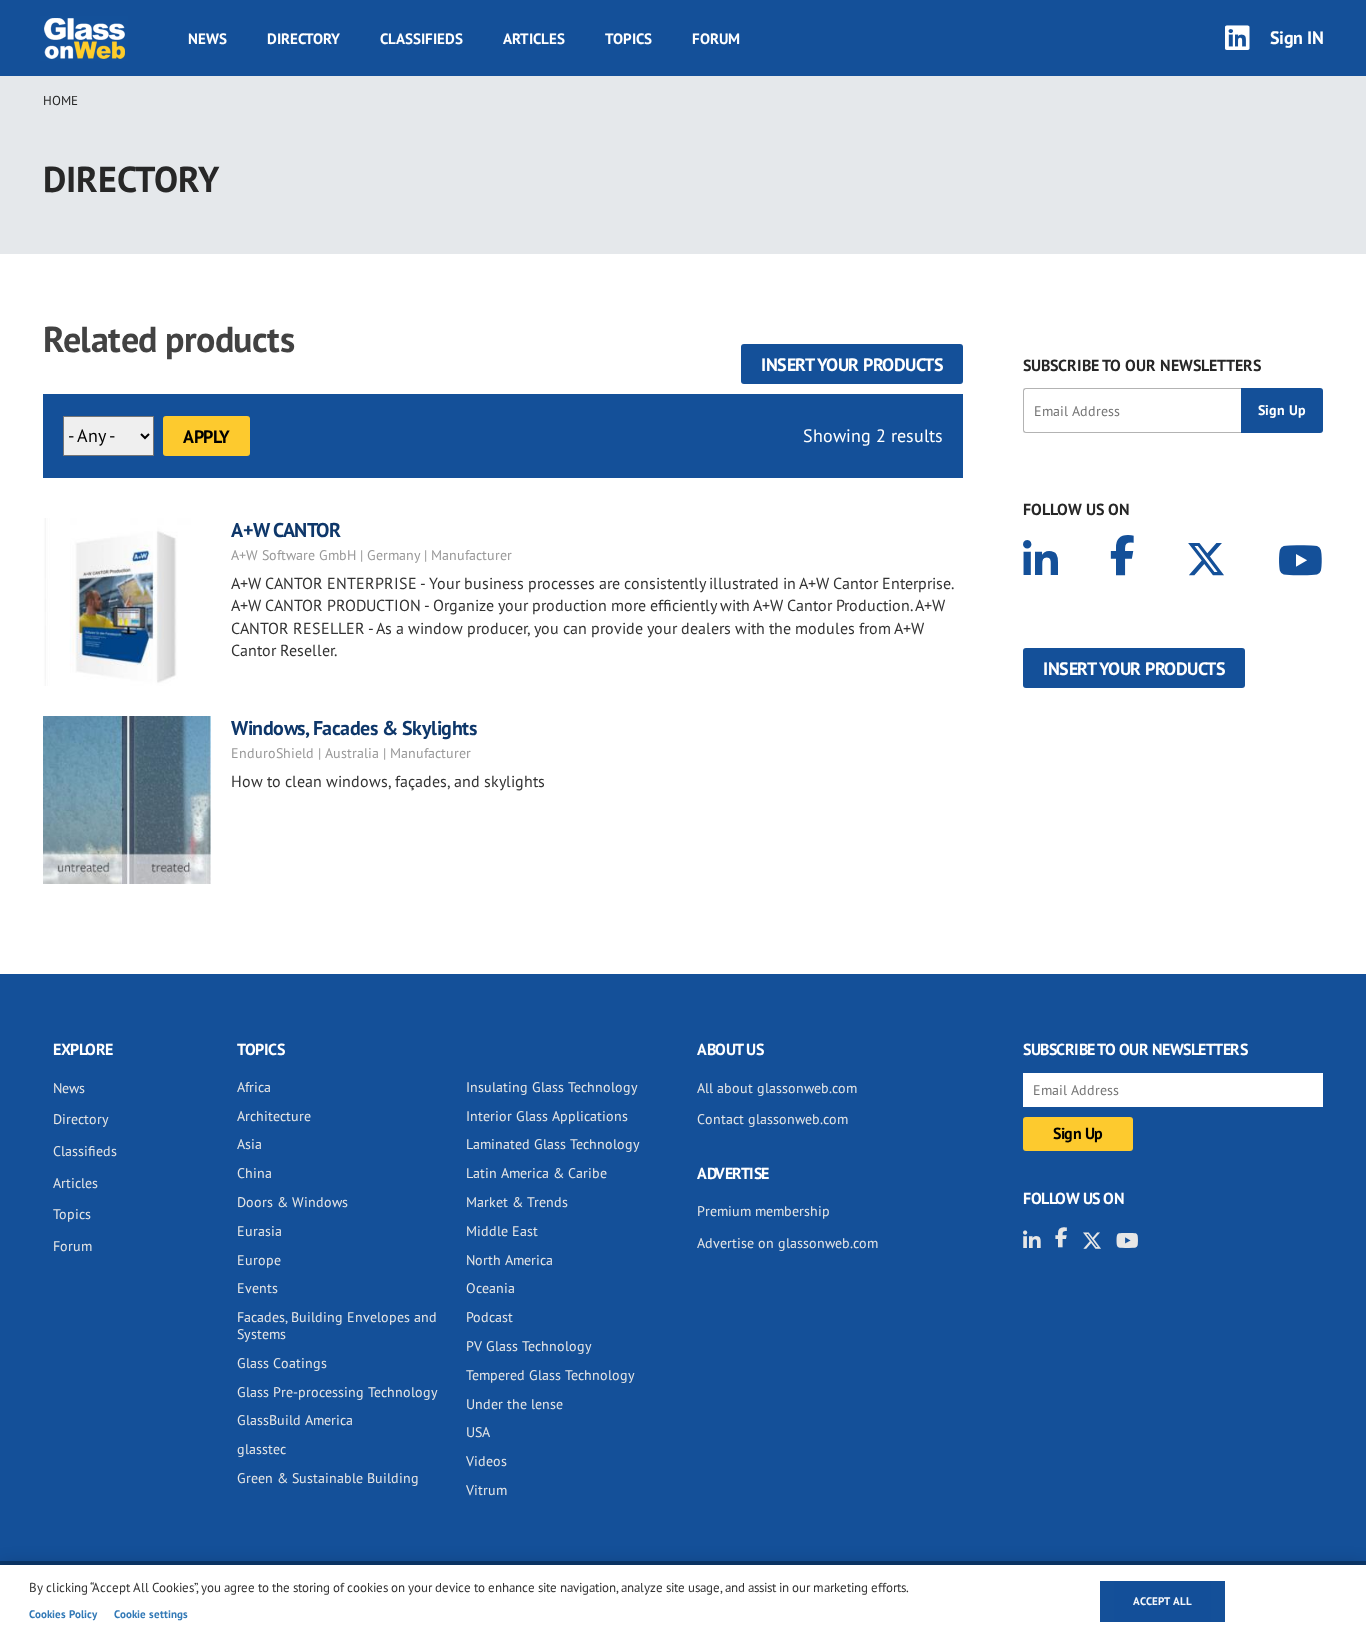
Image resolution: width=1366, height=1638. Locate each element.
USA (478, 1432)
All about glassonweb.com (777, 1088)
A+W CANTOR (285, 530)
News (207, 38)
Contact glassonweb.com (772, 1119)
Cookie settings (151, 1614)
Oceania (490, 1288)
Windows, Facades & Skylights (353, 728)
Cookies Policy (63, 1614)
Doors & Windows (292, 1202)
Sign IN (1297, 37)
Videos (486, 1461)
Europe (259, 1260)
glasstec (261, 1449)
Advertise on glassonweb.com (787, 1243)
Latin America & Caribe (536, 1173)
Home (60, 100)
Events (257, 1288)
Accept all (1162, 1601)
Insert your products (852, 364)
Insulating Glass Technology (552, 1087)
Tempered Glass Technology (550, 1375)
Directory (303, 38)
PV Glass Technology (529, 1346)
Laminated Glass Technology (553, 1144)
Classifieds (421, 38)
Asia (249, 1144)
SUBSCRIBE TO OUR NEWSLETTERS (1142, 365)
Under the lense (514, 1404)
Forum (716, 38)
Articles (534, 38)
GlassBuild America (295, 1420)
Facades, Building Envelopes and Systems (337, 1325)
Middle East (502, 1231)
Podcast (489, 1317)
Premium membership (763, 1211)
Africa (254, 1087)
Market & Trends (517, 1202)
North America (509, 1260)
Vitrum (486, 1490)
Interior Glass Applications (547, 1116)
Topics (628, 38)
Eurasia (259, 1231)
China (254, 1173)
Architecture (274, 1116)
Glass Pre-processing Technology (337, 1392)
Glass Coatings (282, 1363)
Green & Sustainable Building (328, 1478)
